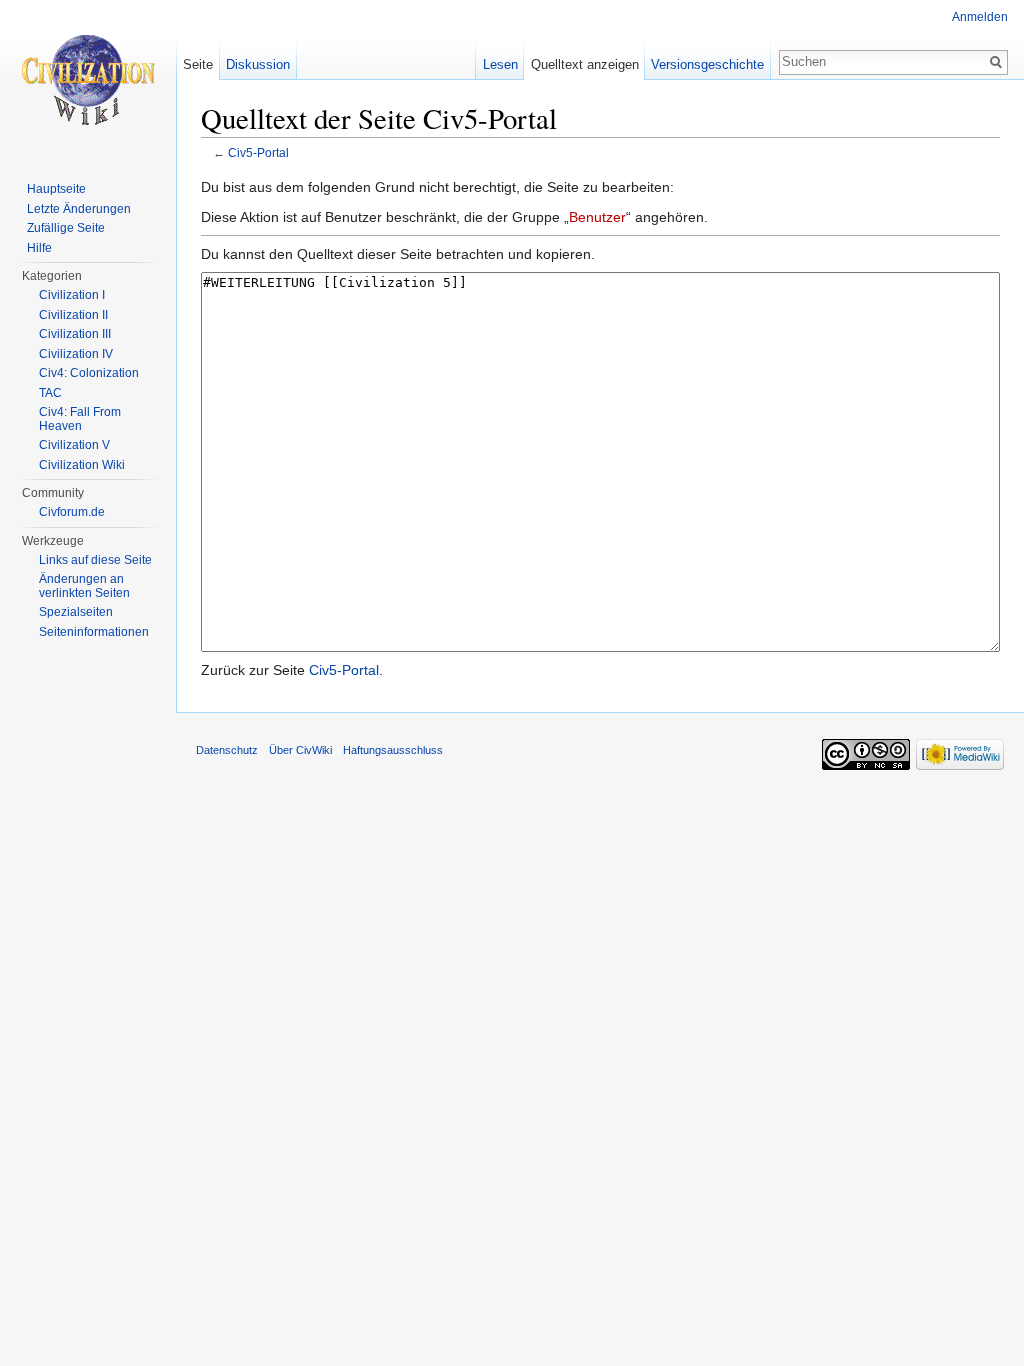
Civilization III (75, 334)
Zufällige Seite (66, 228)
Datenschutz (227, 750)
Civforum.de (72, 512)
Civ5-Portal (258, 152)
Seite (198, 64)
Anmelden (980, 17)
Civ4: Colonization (89, 373)
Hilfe (39, 248)
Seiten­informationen (94, 632)
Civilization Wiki (82, 465)
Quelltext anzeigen (585, 64)
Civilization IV (76, 354)
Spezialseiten (76, 612)
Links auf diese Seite (95, 560)
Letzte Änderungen (79, 209)
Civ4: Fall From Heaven (80, 419)
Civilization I (72, 295)
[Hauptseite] (88, 80)
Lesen (500, 64)
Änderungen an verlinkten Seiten (84, 586)
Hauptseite (56, 189)
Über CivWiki (300, 750)
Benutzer (597, 217)
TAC (50, 393)
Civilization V (74, 445)
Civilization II (73, 315)
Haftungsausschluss (393, 750)
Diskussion (258, 64)
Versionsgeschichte (707, 64)
